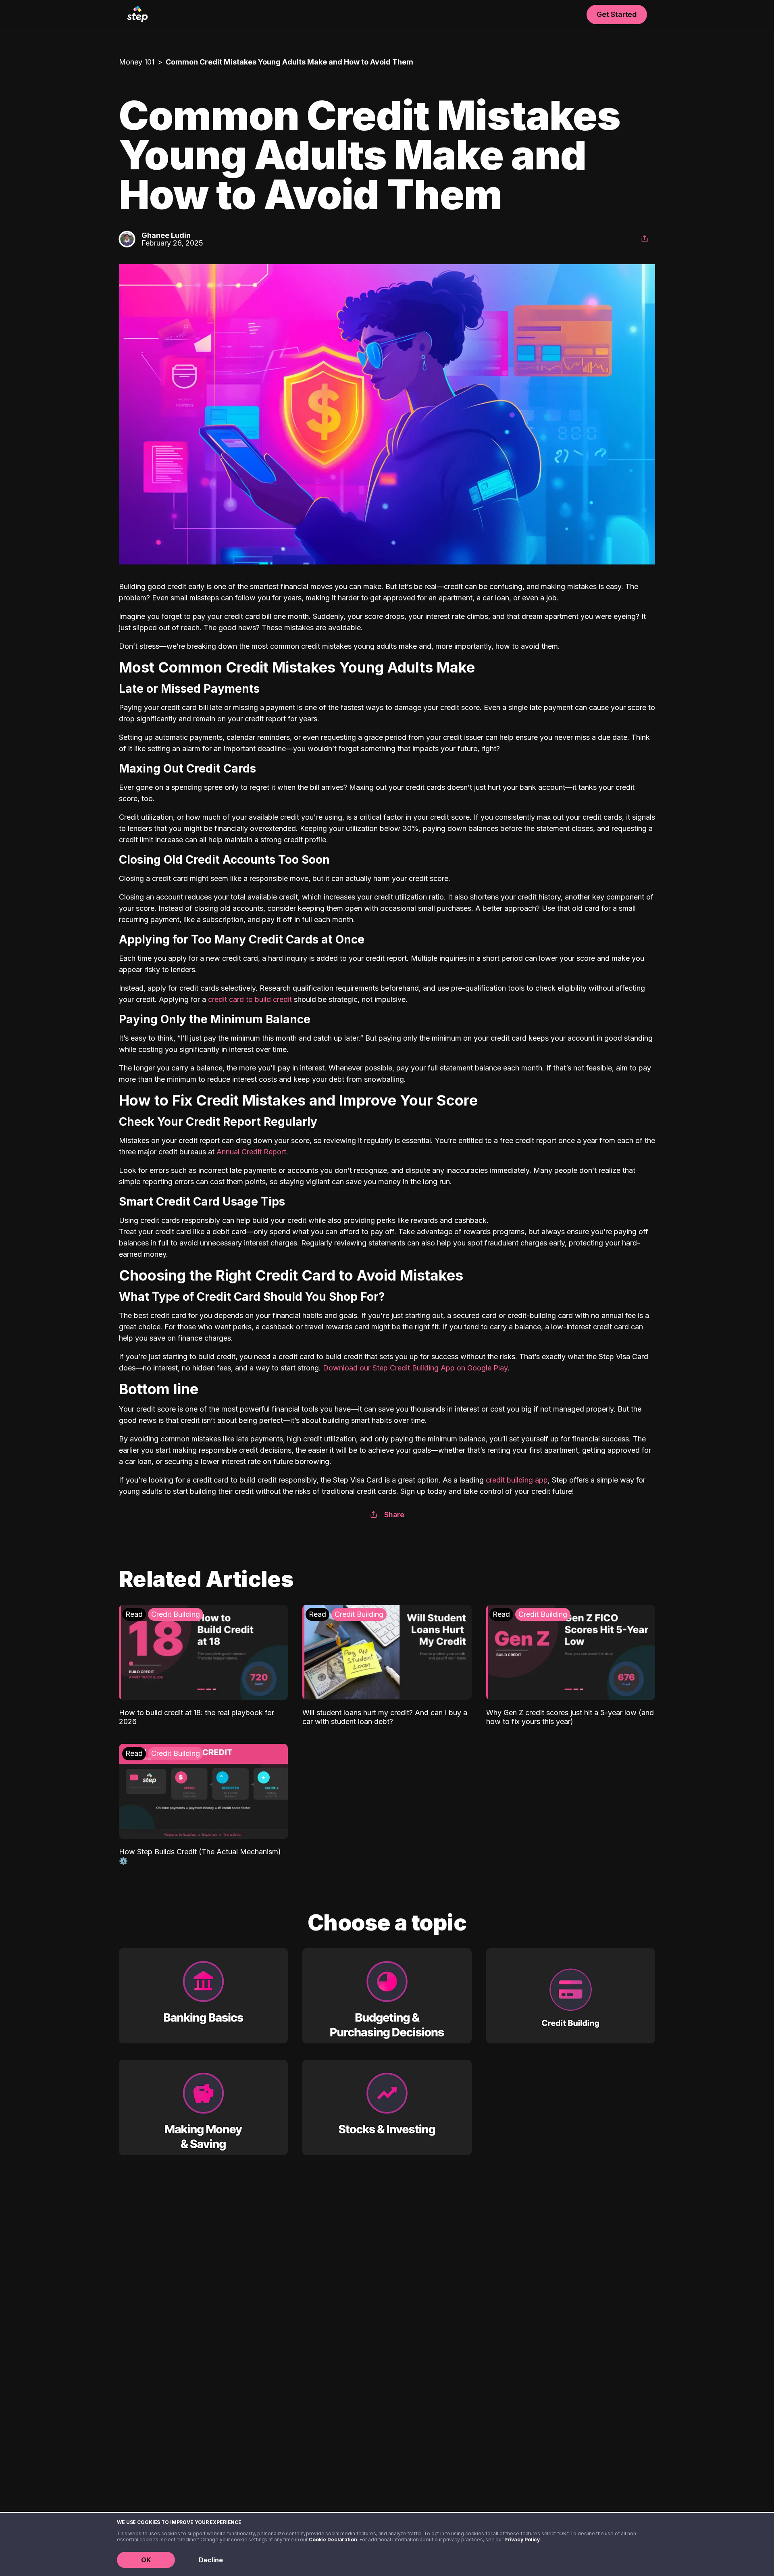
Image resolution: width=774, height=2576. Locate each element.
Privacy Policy (522, 2540)
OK (146, 2560)
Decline (211, 2560)
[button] (645, 239)
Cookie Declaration (333, 2540)
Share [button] (394, 1515)
